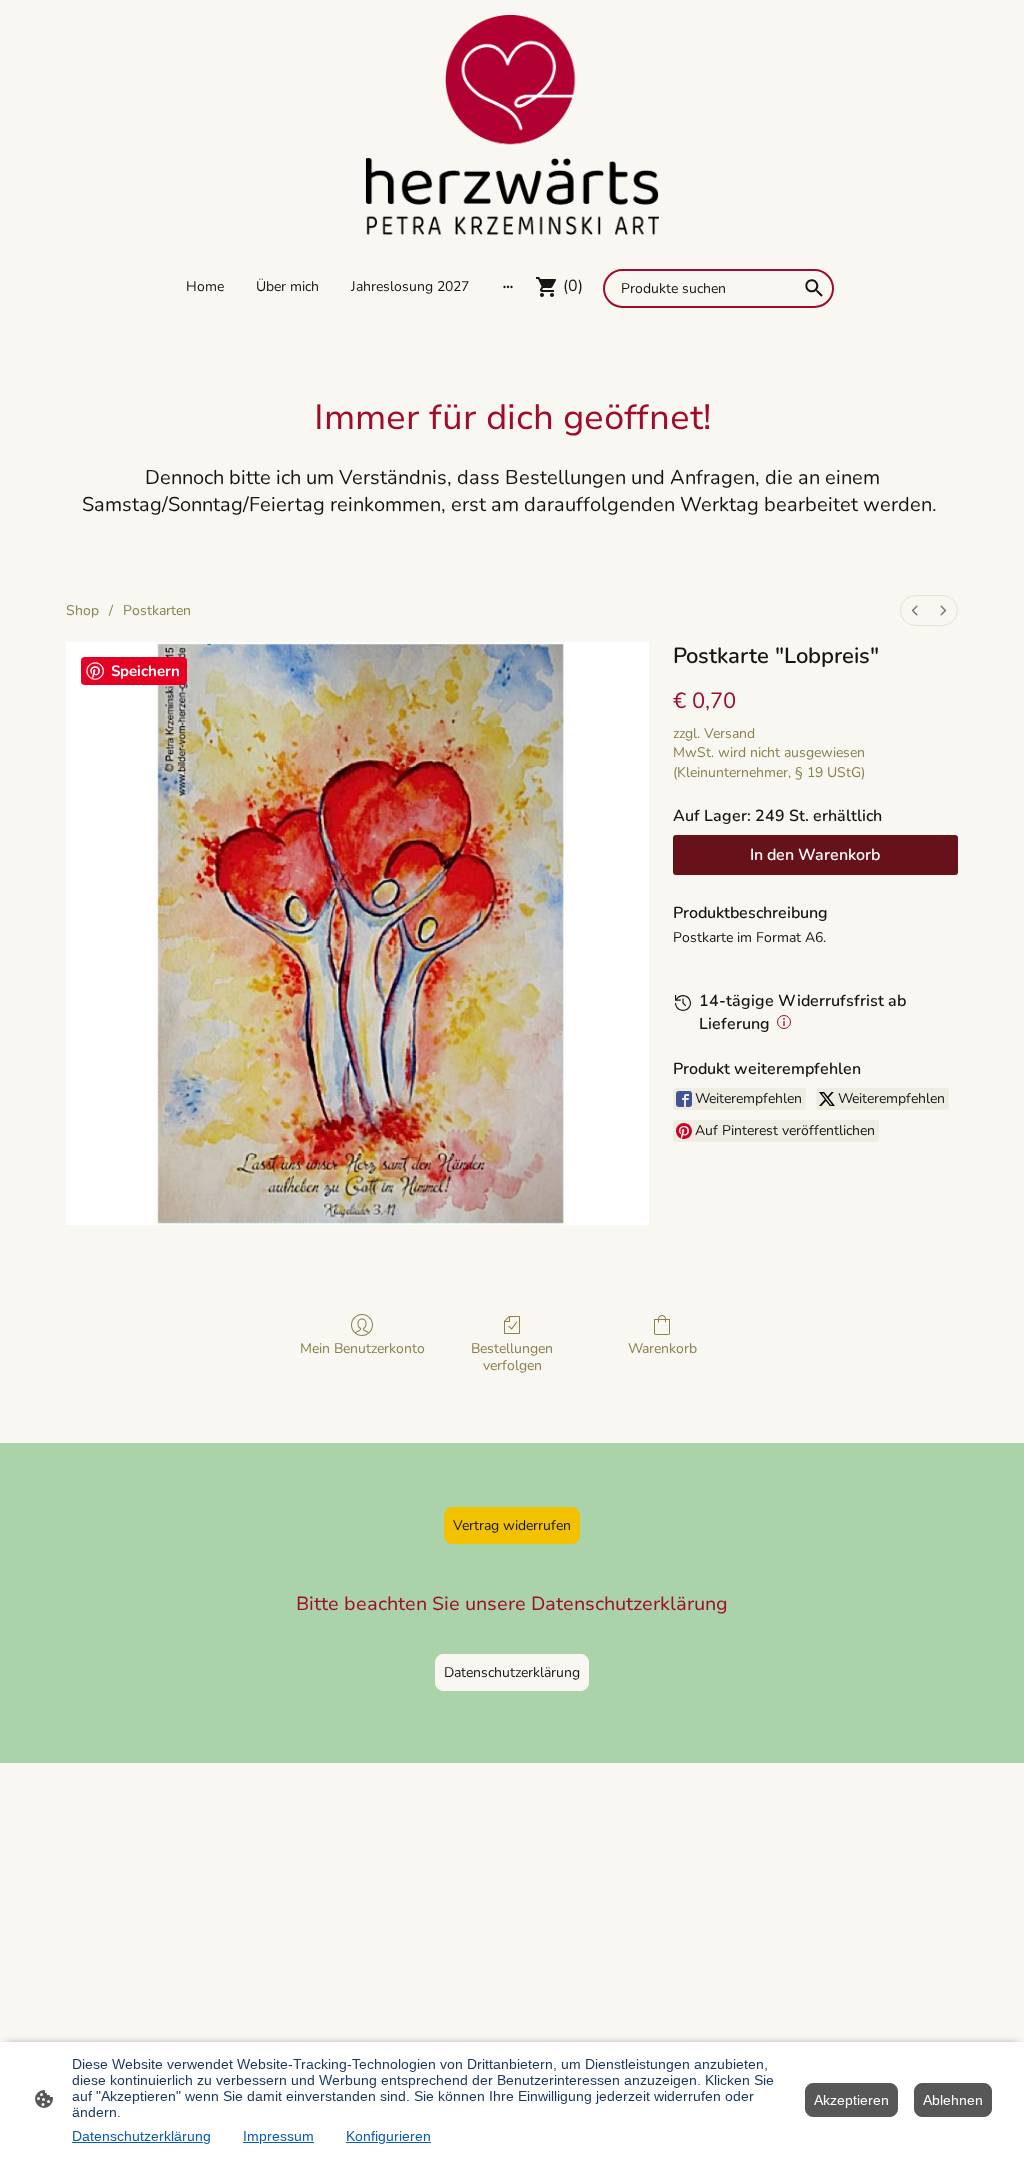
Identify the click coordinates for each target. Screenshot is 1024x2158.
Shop (82, 610)
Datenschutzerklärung (512, 1672)
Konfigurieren (388, 2136)
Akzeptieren (851, 2100)
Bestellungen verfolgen (512, 1357)
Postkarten (157, 610)
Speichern (145, 671)
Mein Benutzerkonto (362, 1348)
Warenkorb (662, 1348)
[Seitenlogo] (511, 125)
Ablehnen (953, 2100)
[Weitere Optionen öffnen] (508, 286)
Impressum (278, 2136)
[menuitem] (915, 610)
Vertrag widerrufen (512, 1525)
